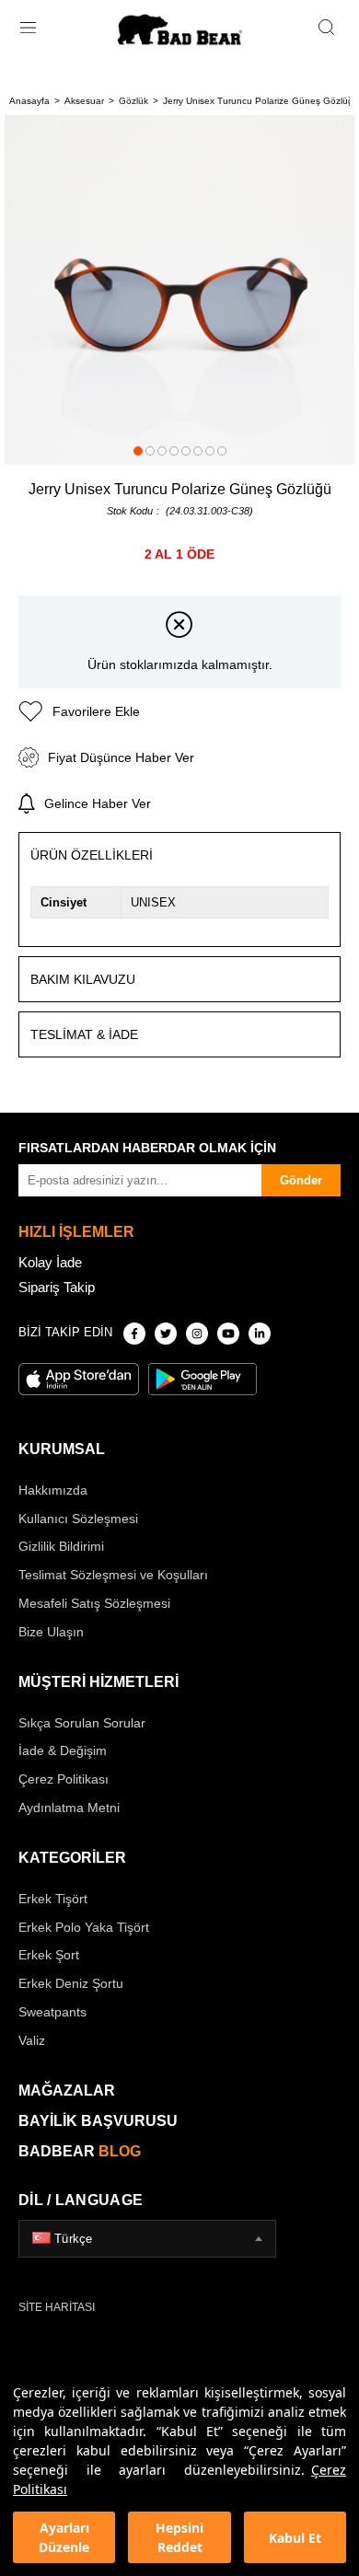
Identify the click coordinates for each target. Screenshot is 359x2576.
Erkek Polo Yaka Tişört (84, 1927)
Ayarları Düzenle (64, 2537)
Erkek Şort (49, 1955)
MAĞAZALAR (67, 2091)
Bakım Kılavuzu (83, 979)
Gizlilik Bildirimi (61, 1546)
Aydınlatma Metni (69, 1808)
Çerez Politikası (64, 1779)
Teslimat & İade (84, 1034)
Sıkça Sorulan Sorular (82, 1723)
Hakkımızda (53, 1490)
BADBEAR (80, 2151)
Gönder (301, 1180)
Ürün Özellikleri (92, 855)
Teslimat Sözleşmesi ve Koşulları (113, 1575)
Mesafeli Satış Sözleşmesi (94, 1603)
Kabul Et (295, 2538)
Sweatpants (52, 2012)
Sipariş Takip (57, 1287)
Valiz (32, 2040)
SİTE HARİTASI (57, 2307)
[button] (138, 451)
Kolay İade (50, 1262)
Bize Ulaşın (51, 1632)
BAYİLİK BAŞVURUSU (98, 2121)
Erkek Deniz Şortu (71, 1983)
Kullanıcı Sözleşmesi (78, 1519)
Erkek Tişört (53, 1899)
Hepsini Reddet (179, 2537)
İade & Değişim (63, 1750)
